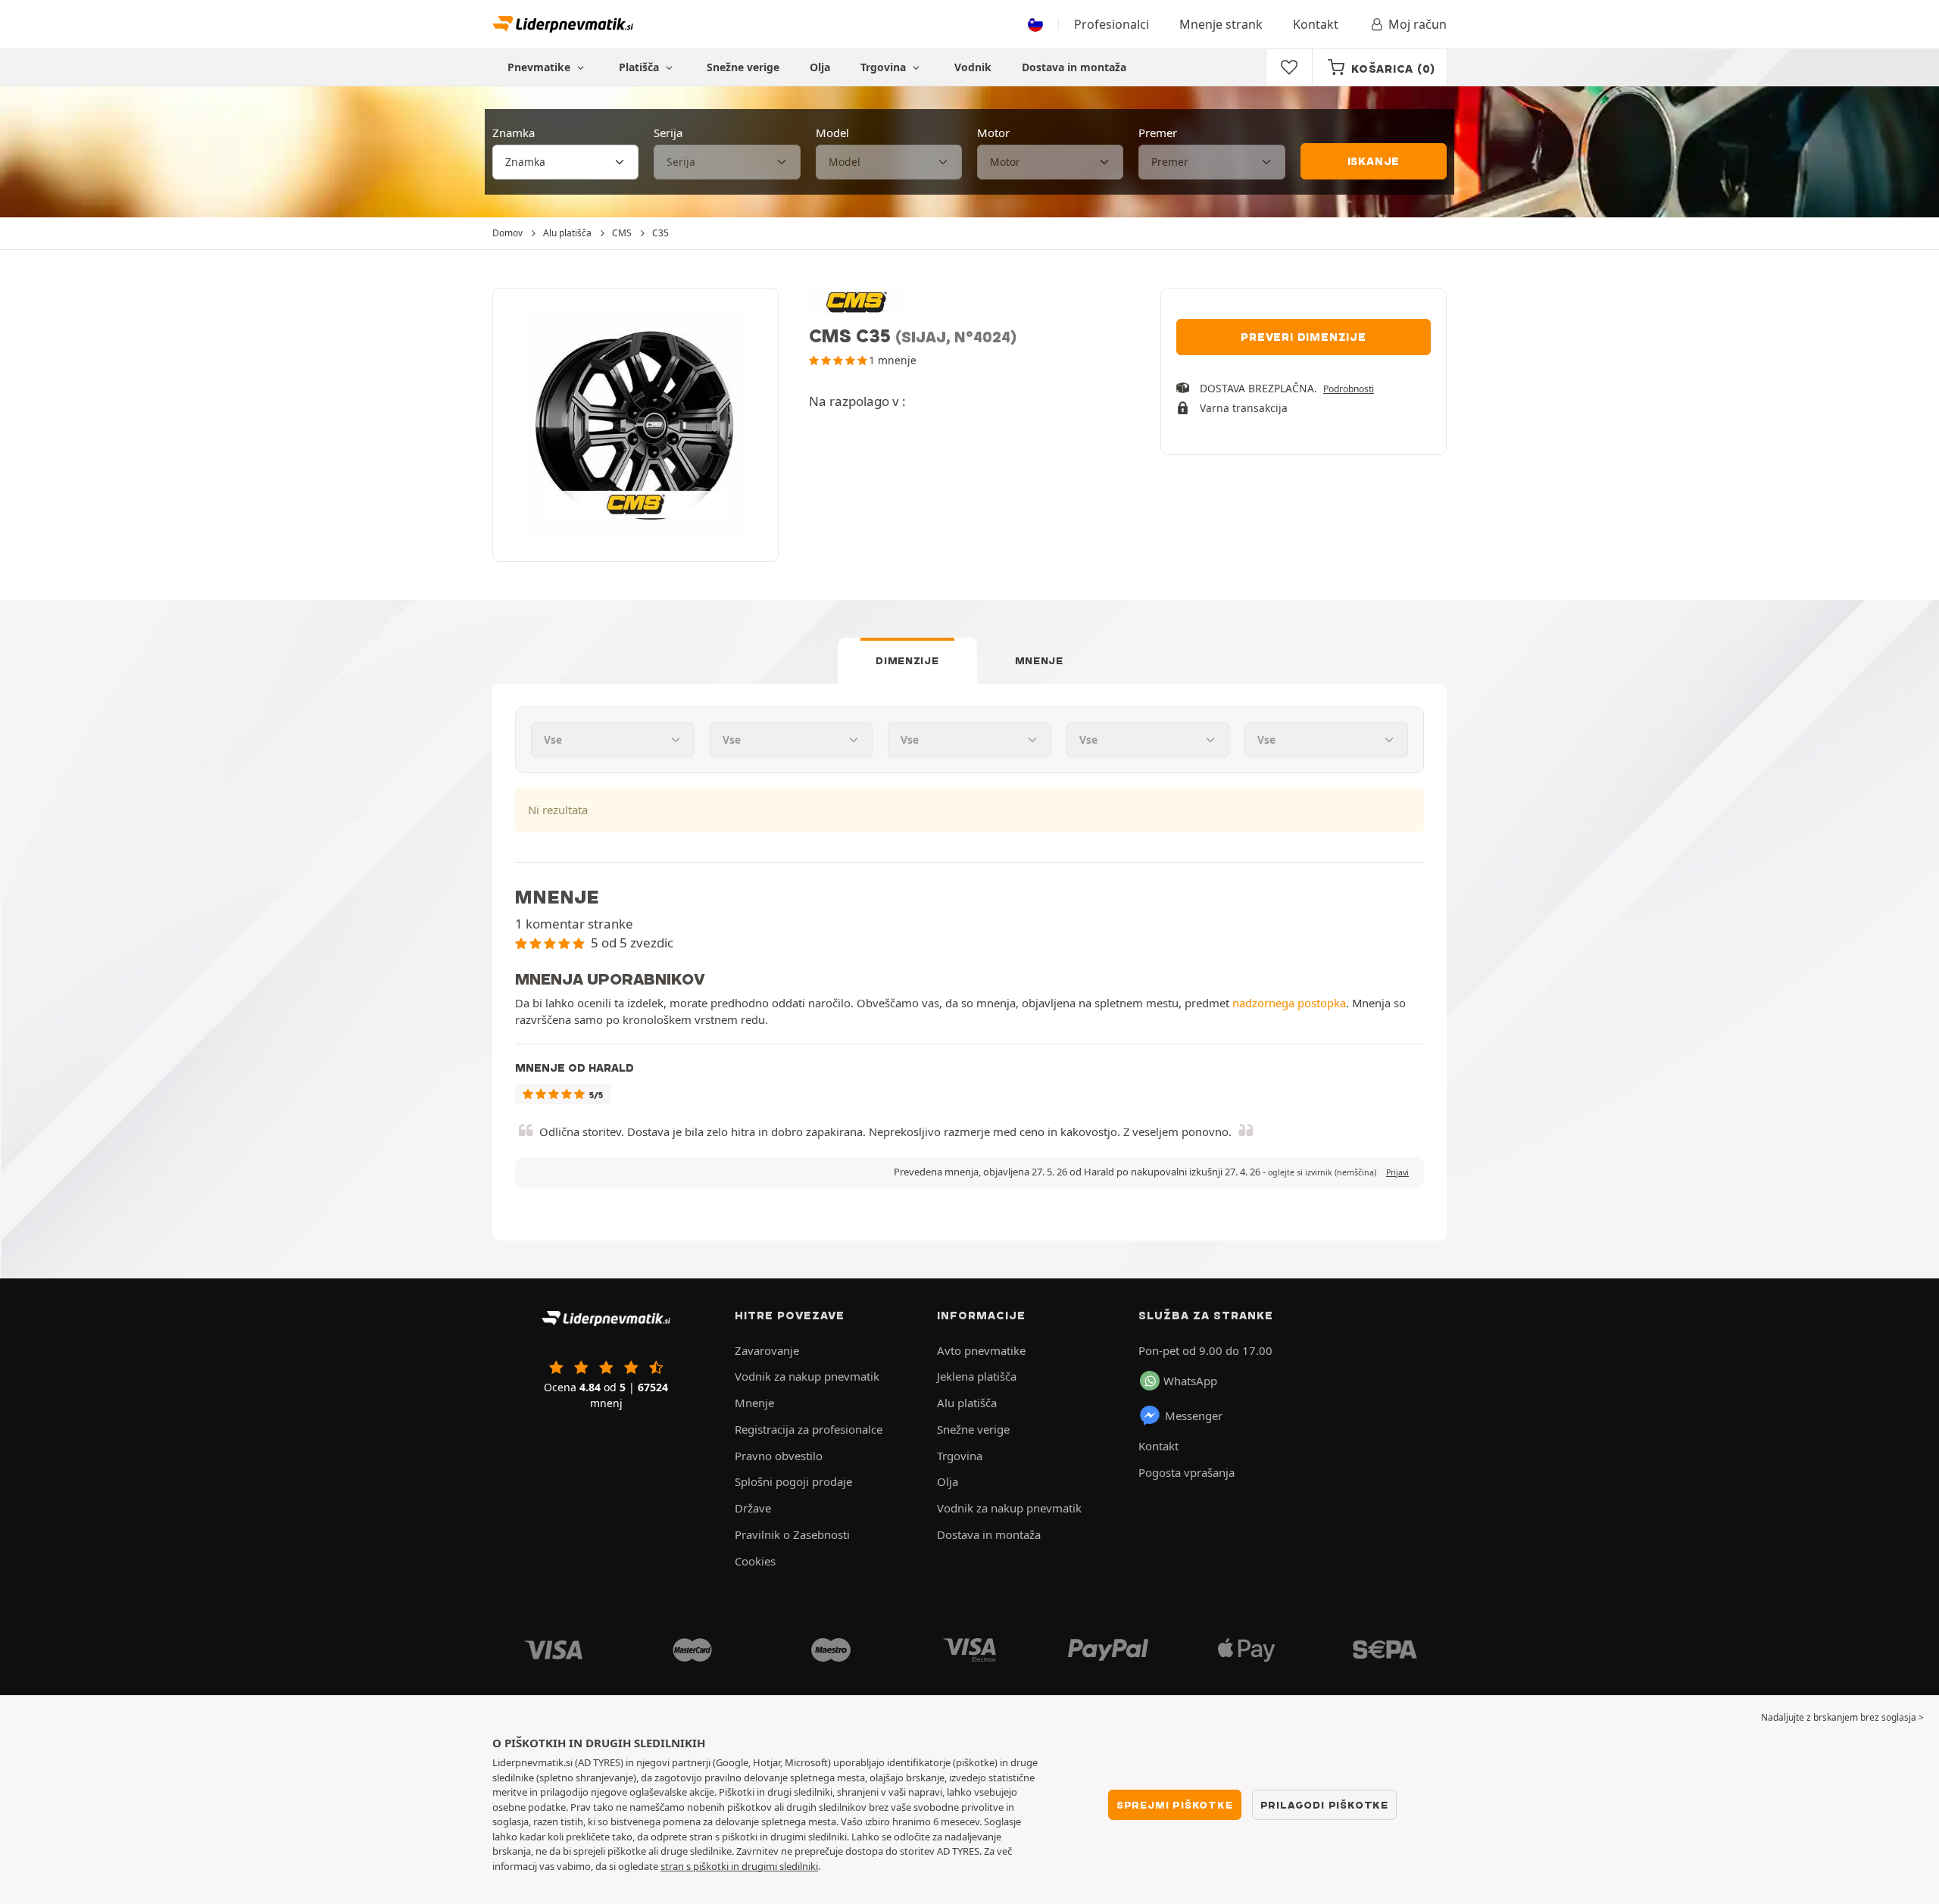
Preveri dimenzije (1304, 337)
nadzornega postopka (1289, 1003)
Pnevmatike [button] (540, 67)
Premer (1158, 133)
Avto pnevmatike (981, 1350)
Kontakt (1316, 24)
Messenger (1194, 1416)
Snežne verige (743, 67)
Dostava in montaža (1074, 67)
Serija (668, 133)
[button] (1322, 1172)
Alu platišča (967, 1403)
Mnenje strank (1221, 24)
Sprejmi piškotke (1175, 1805)
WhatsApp (1190, 1381)
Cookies (755, 1561)
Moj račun (1418, 24)
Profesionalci (1112, 24)
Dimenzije (907, 660)
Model (832, 133)
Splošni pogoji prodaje (793, 1481)
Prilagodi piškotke (1324, 1805)
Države (753, 1508)
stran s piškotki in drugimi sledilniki (739, 1866)
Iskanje (1374, 161)
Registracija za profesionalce (809, 1429)
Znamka (514, 133)
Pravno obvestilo (779, 1456)
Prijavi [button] (1397, 1172)
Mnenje (1039, 660)
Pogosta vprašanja (1187, 1472)
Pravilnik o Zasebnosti (792, 1534)
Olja (820, 67)
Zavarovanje (767, 1350)
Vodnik (973, 67)
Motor (993, 133)
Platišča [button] (640, 67)
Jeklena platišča (977, 1376)
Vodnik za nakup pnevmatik (807, 1376)
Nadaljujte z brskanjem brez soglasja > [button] (1842, 1717)
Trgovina (885, 67)
